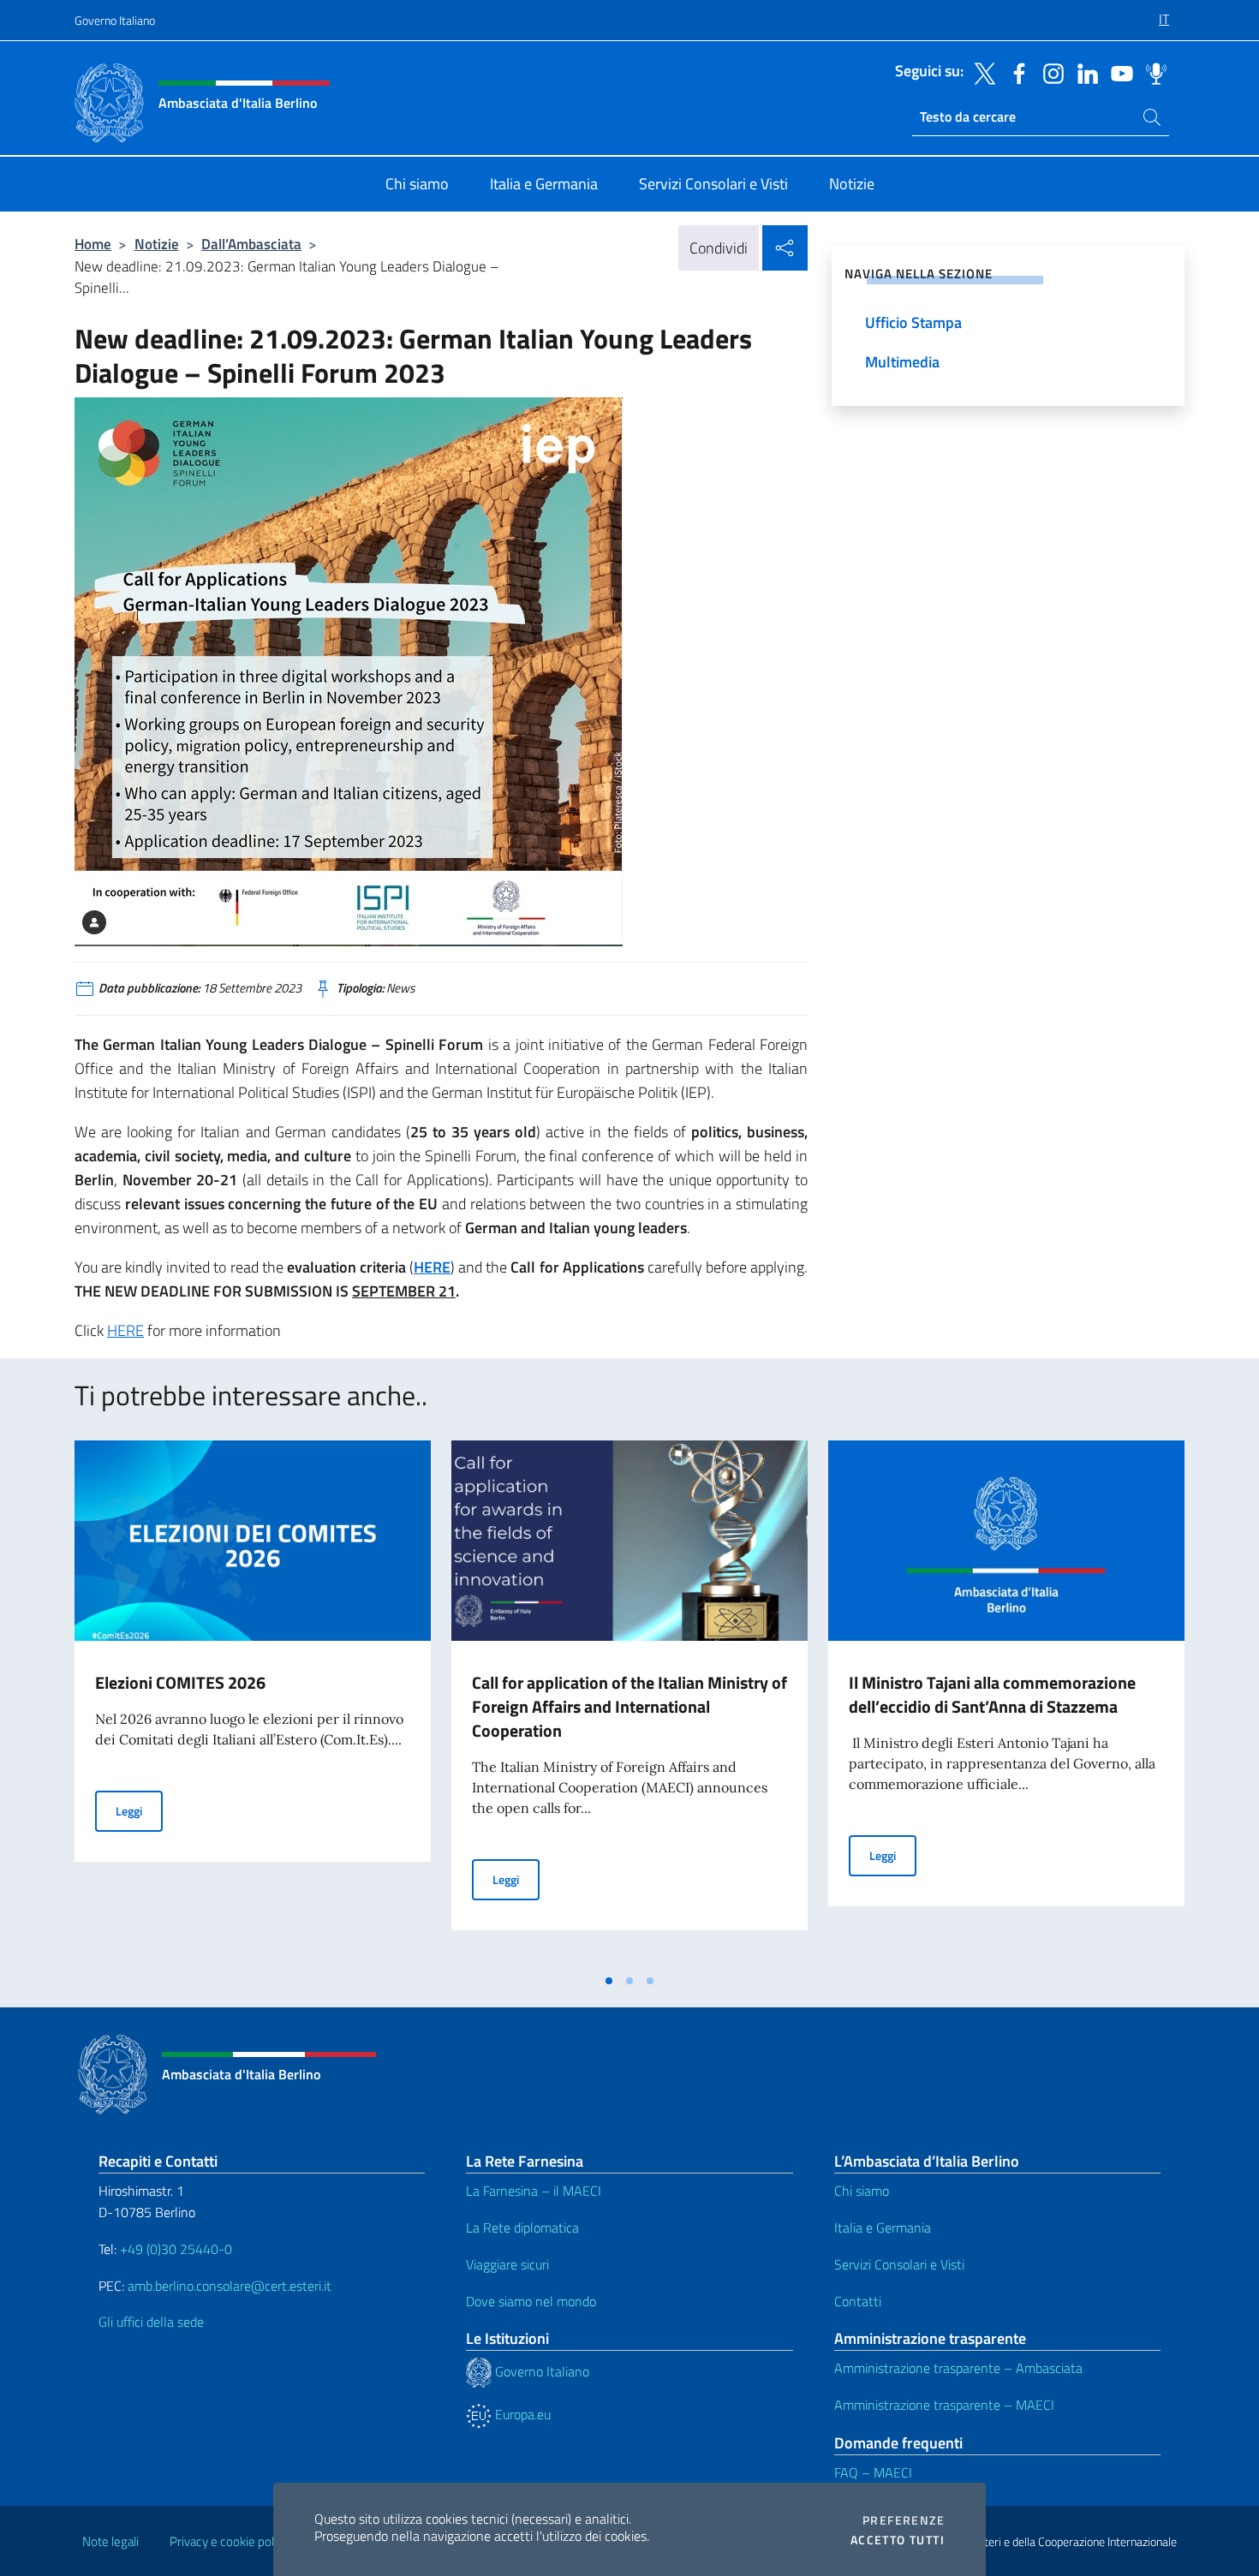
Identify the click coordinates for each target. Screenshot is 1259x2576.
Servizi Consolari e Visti (899, 2264)
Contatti (858, 2301)
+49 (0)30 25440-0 (176, 2249)
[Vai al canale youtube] (1118, 72)
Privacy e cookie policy (229, 2541)
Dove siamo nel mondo (531, 2301)
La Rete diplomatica (522, 2227)
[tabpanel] (253, 1702)
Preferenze (904, 2520)
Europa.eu (521, 2414)
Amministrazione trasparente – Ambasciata (958, 2368)
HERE (432, 1267)
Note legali (110, 2541)
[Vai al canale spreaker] (1152, 72)
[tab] (609, 1981)
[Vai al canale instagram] (1049, 72)
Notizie (157, 244)
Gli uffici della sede (151, 2322)
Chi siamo (862, 2191)
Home (93, 244)
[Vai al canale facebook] (1015, 72)
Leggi (139, 1810)
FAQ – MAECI (873, 2472)
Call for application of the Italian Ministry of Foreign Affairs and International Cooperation (629, 1706)
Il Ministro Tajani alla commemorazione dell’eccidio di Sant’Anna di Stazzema (992, 1694)
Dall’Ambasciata (251, 244)
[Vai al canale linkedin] (1083, 72)
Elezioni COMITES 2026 (180, 1682)
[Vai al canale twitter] (981, 72)
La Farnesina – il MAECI (534, 2191)
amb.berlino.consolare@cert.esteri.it (230, 2286)
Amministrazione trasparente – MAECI (944, 2405)
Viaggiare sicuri (507, 2264)
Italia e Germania (883, 2227)
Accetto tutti (898, 2540)
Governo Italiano (115, 20)
